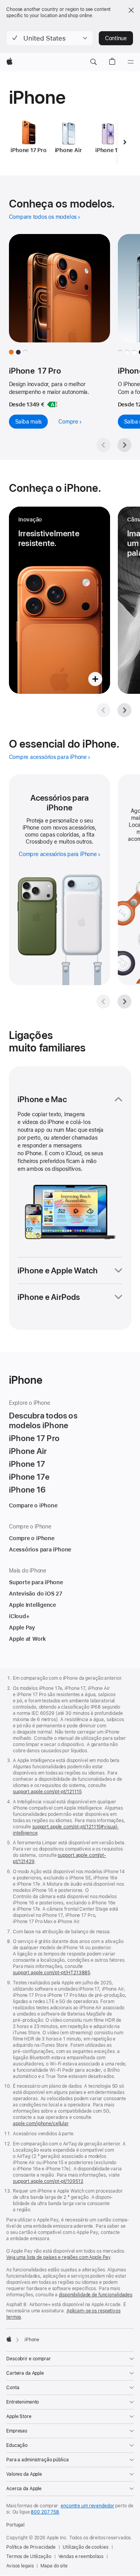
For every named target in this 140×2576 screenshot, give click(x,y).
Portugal (15, 2525)
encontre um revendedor (87, 2506)
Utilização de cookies (85, 2547)
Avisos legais (20, 2566)
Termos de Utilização (29, 2556)
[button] (50, 38)
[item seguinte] (125, 142)
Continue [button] (116, 38)
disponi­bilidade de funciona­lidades (95, 2295)
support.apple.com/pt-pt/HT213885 (52, 1973)
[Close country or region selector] (131, 10)
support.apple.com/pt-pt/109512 (48, 2181)
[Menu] (131, 62)
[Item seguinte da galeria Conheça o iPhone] (124, 710)
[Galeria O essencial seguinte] (124, 1002)
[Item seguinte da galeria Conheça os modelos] (124, 445)
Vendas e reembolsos (81, 2556)
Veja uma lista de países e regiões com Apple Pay (58, 2257)
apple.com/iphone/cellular (41, 2124)
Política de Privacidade (31, 2547)
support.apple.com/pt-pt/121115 (47, 1792)
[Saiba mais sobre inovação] (59, 600)
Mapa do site (54, 2566)
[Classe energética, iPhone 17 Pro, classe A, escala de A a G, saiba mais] (52, 404)
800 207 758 (45, 2512)
